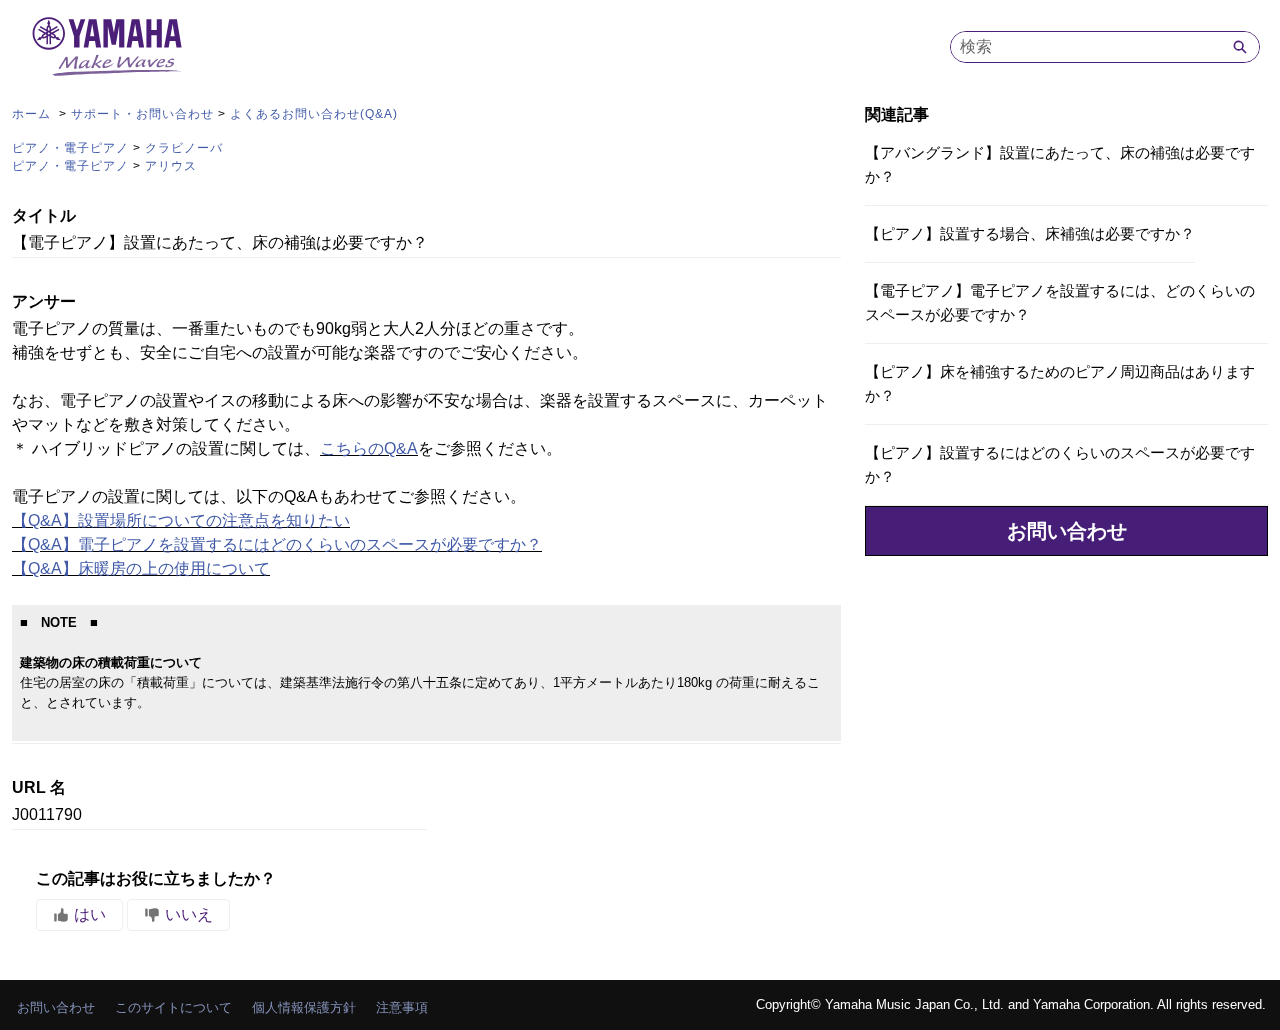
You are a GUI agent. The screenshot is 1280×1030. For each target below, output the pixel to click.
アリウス (171, 166)
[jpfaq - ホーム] (107, 46)
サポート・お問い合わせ (142, 114)
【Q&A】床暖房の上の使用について (141, 568)
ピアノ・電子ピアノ (70, 148)
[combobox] (1086, 47)
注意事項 (402, 1007)
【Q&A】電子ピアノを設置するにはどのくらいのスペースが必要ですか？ (277, 544)
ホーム (33, 114)
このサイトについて (173, 1007)
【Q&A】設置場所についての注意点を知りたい (181, 520)
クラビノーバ (184, 148)
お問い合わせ (1067, 531)
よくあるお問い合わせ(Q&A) (314, 114)
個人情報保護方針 (304, 1007)
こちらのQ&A (369, 448)
